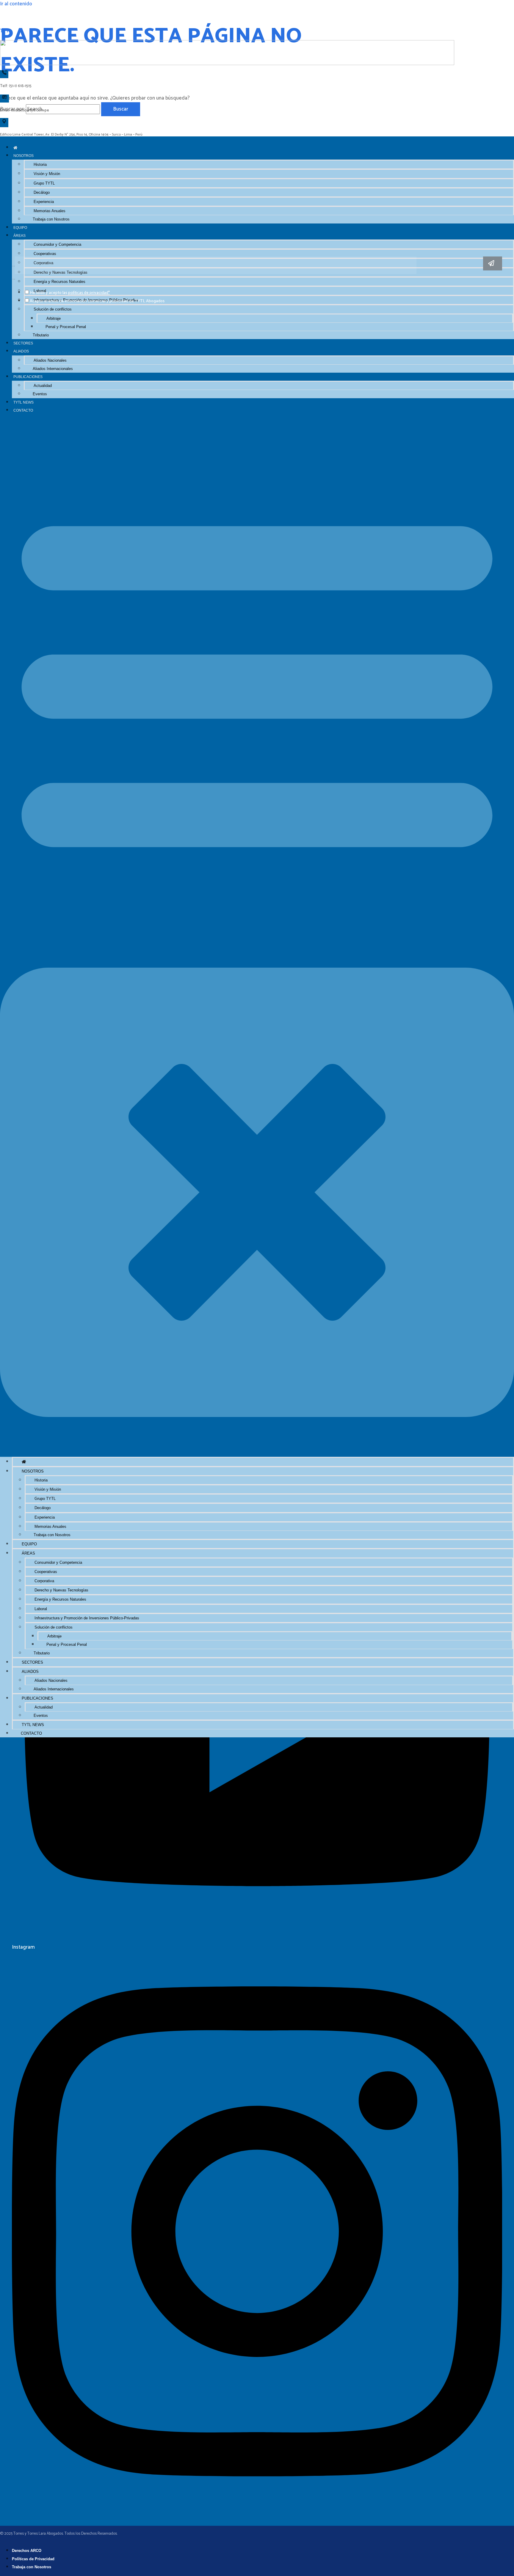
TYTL (6, 31)
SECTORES (23, 343)
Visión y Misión (47, 174)
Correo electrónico (13, 266)
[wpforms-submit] (493, 263)
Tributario (41, 335)
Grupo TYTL (44, 183)
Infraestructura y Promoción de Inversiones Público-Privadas (87, 1618)
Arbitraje (54, 318)
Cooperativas (45, 254)
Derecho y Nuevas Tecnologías (61, 1590)
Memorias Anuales (50, 211)
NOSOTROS (23, 156)
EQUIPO (20, 227)
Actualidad (43, 386)
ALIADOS (21, 351)
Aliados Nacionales (50, 360)
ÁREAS (19, 236)
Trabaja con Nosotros (51, 219)
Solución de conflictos (53, 309)
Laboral (41, 1609)
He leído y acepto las (70, 293)
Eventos (40, 394)
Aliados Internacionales (53, 369)
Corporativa (44, 1581)
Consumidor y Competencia (57, 244)
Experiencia (44, 202)
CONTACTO (23, 410)
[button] (257, 936)
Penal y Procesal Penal (66, 327)
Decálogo (42, 192)
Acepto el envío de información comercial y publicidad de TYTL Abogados (97, 301)
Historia (40, 164)
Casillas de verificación (14, 279)
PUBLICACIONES (28, 377)
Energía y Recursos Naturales (60, 1599)
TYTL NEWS (23, 402)
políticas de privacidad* (89, 293)
